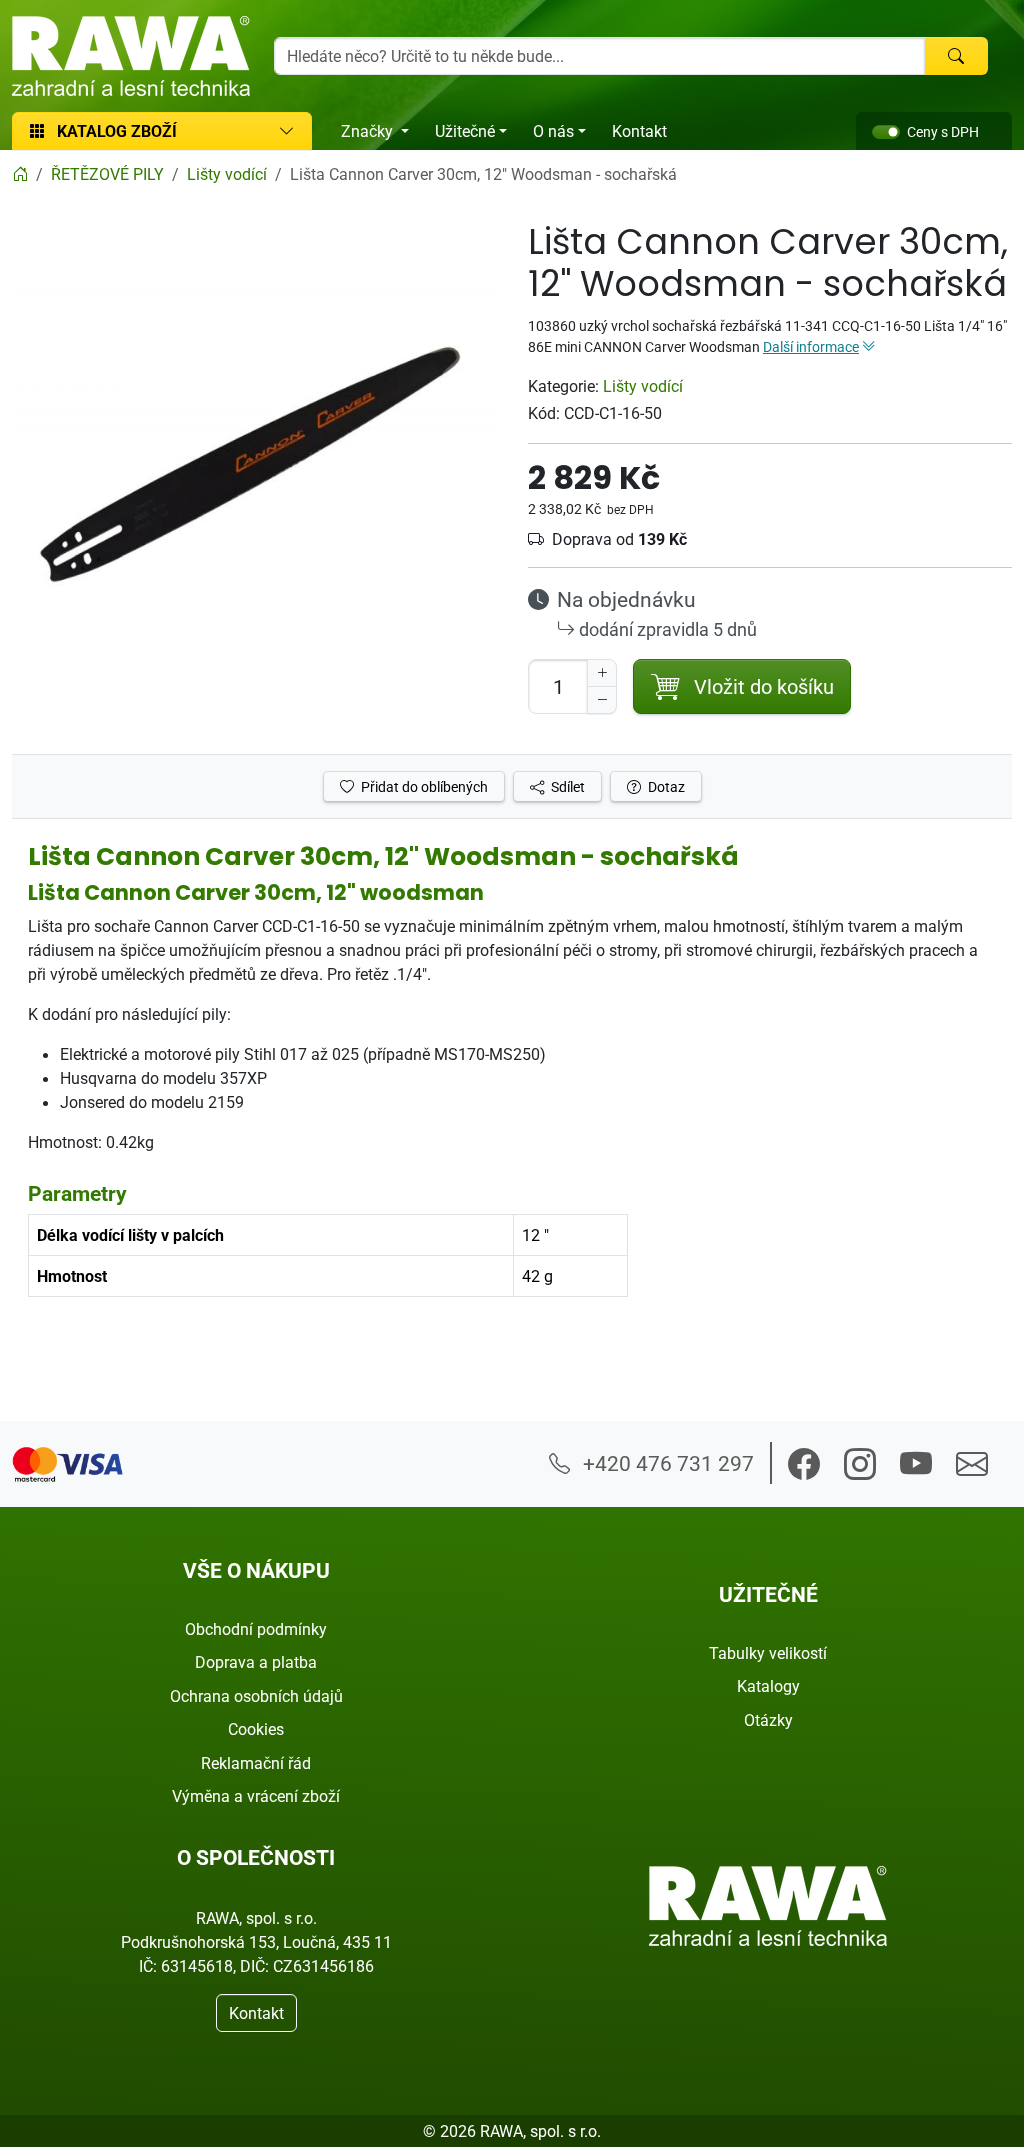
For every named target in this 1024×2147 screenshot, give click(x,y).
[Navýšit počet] (602, 673)
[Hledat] (956, 56)
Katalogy (768, 1686)
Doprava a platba (256, 1662)
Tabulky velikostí (768, 1653)
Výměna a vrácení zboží (256, 1796)
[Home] (20, 174)
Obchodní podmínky (256, 1629)
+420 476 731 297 (666, 1463)
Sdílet (566, 786)
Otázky (768, 1720)
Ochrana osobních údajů (256, 1696)
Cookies (256, 1729)
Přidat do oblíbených (423, 786)
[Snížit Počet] (602, 700)
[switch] (886, 132)
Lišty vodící (643, 386)
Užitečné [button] (465, 131)
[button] (804, 1464)
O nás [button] (553, 131)
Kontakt (639, 131)
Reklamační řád (256, 1763)
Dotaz (665, 786)
